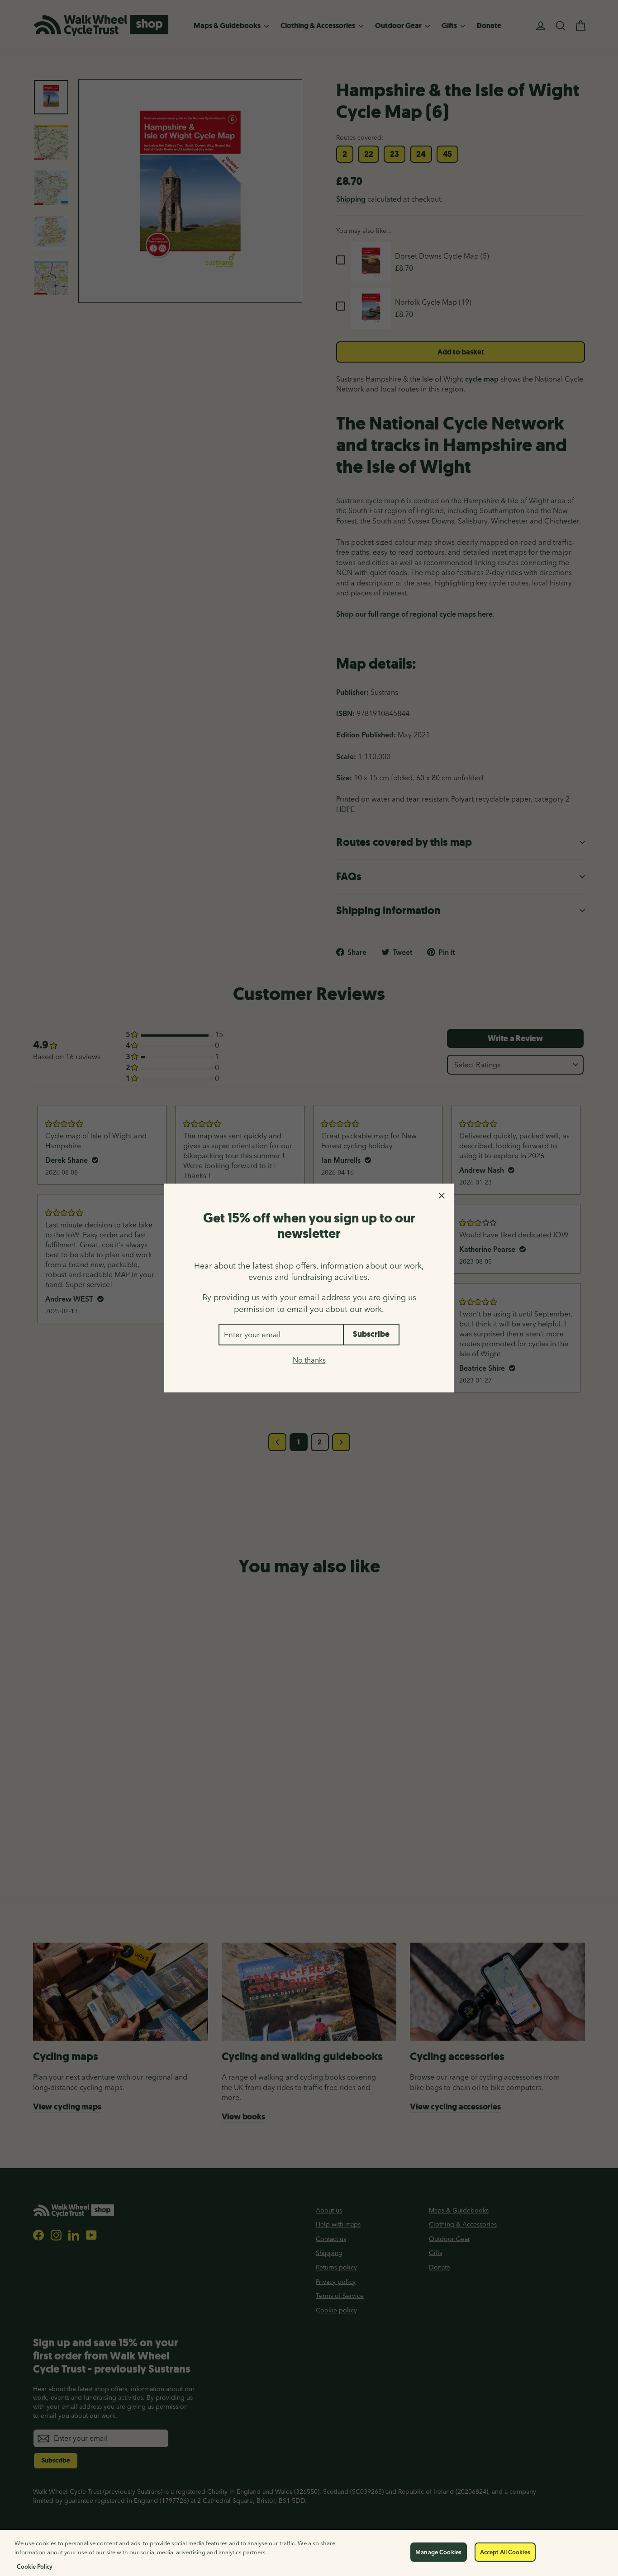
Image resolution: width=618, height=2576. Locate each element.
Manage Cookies (438, 2552)
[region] (309, 2553)
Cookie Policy (35, 2567)
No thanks (309, 1360)
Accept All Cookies (505, 2552)
